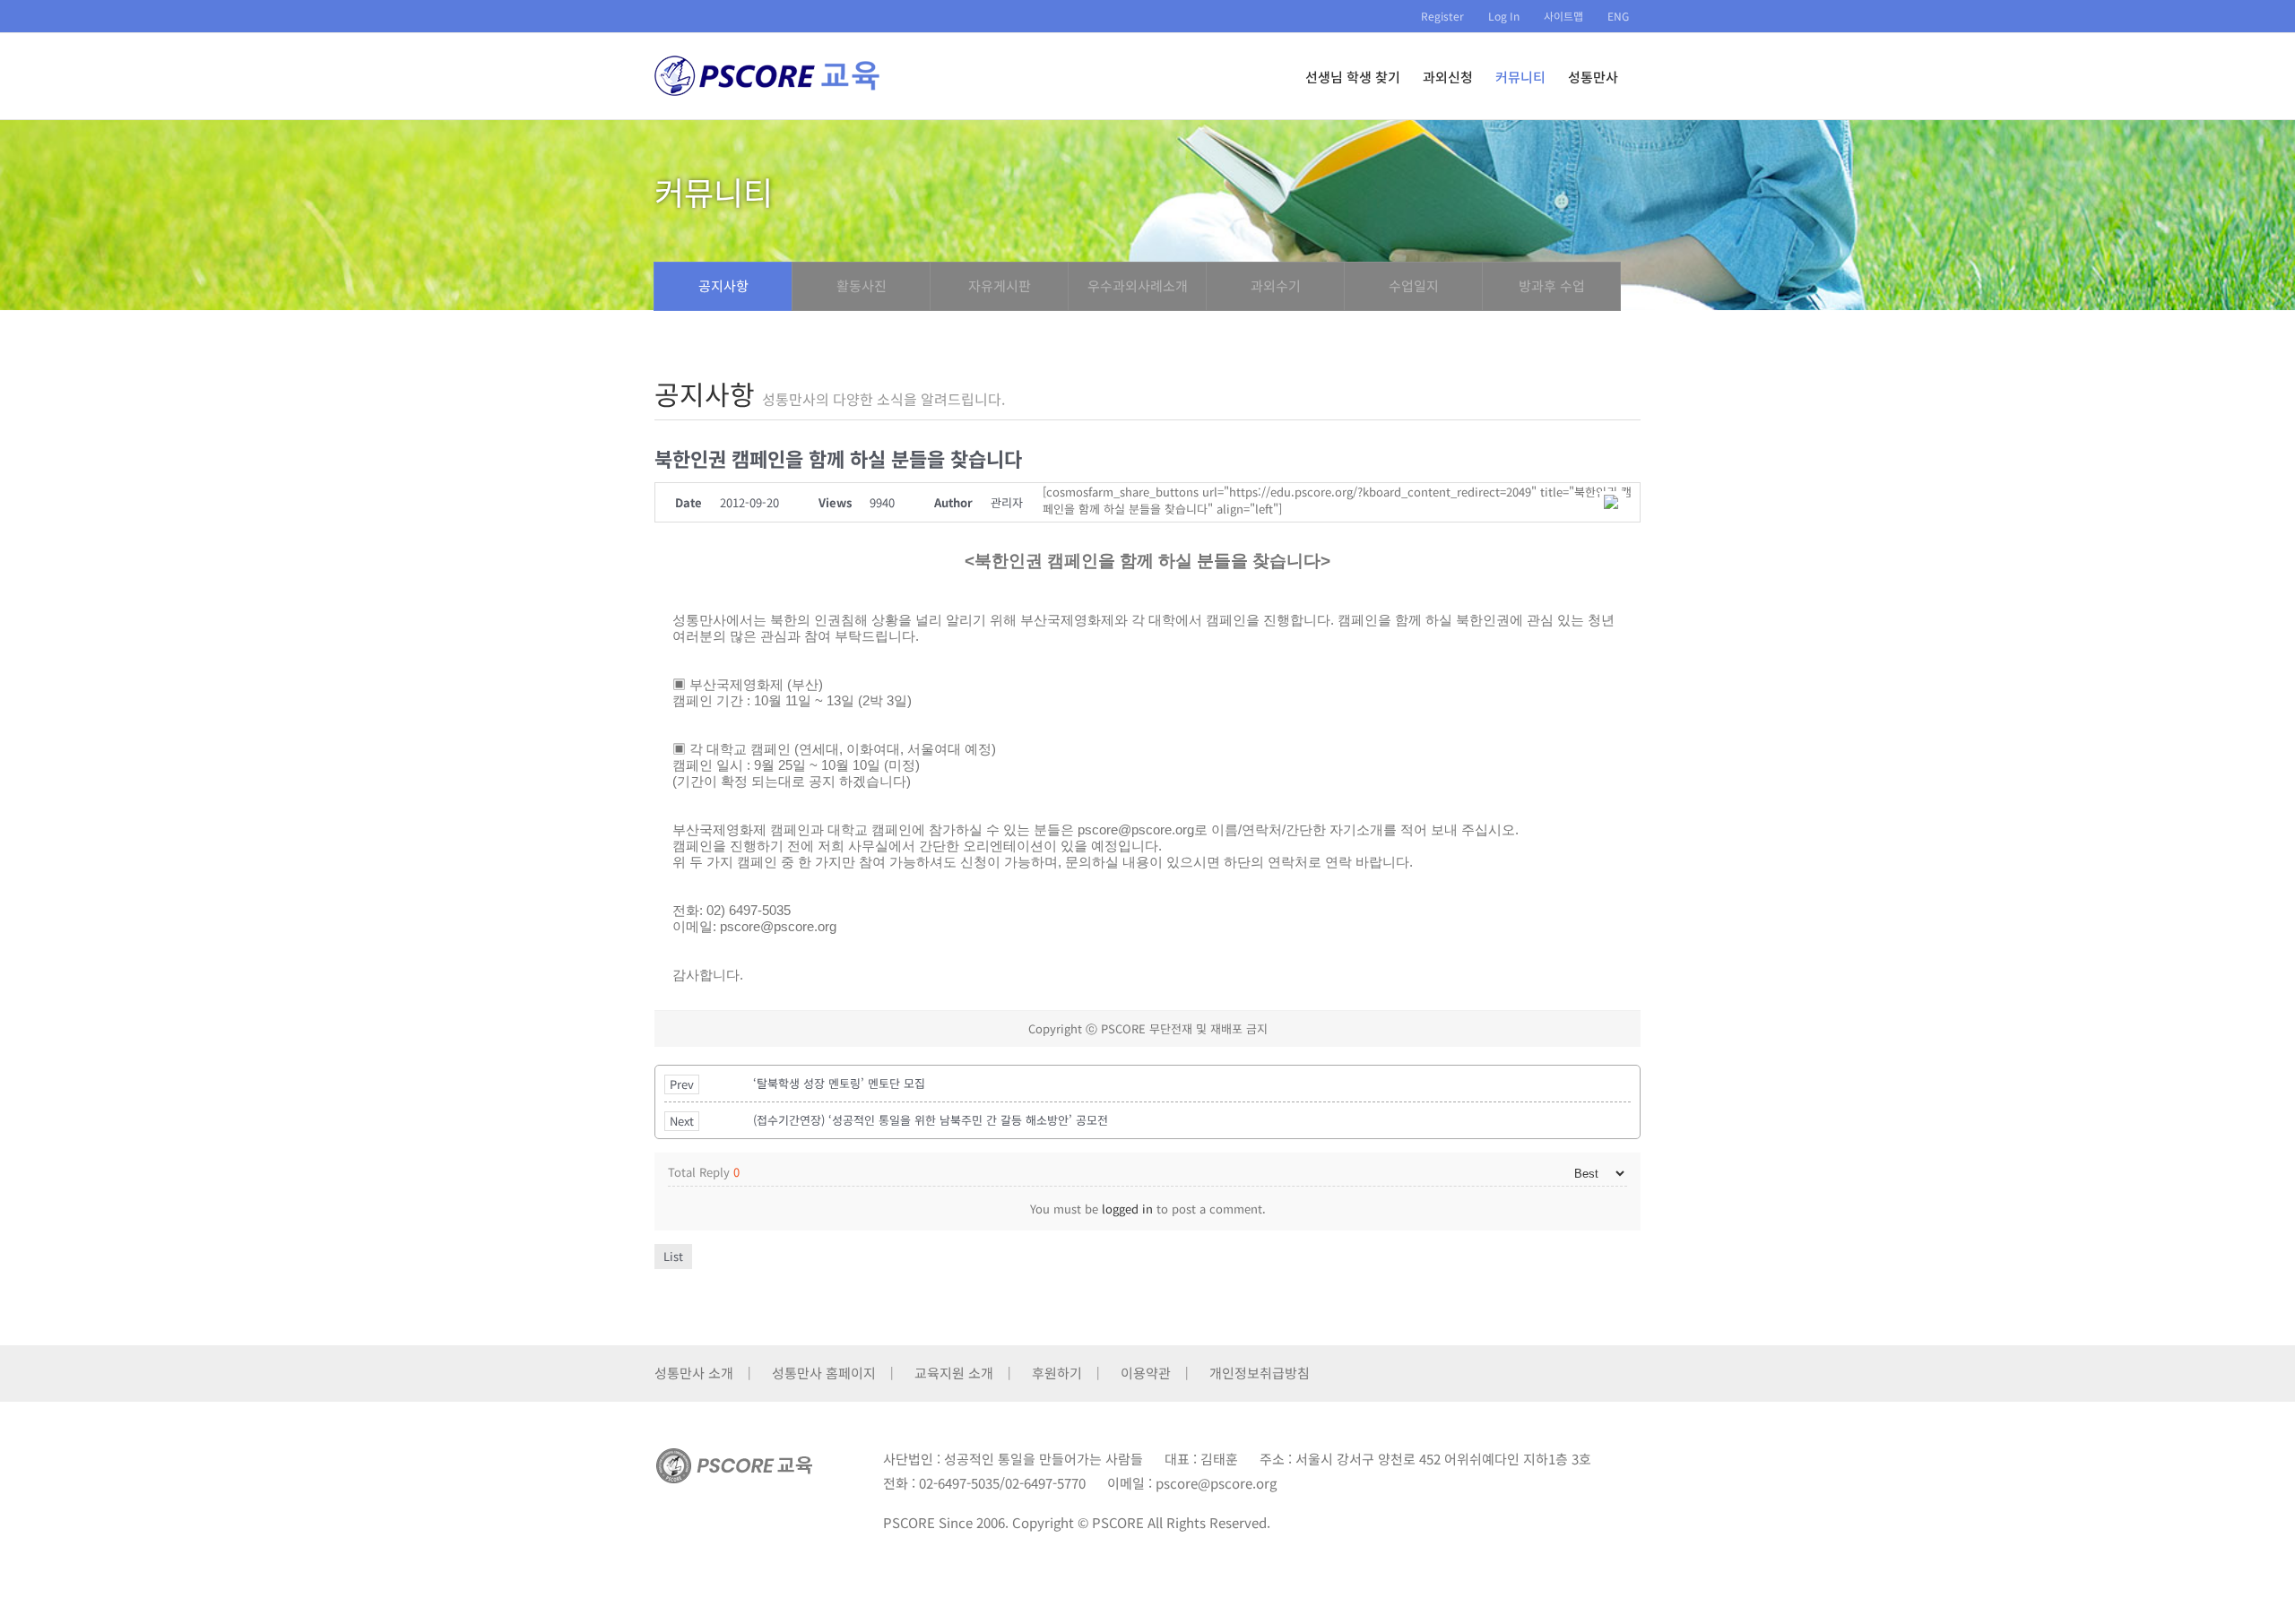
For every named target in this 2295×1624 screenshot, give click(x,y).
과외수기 (1276, 285)
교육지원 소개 (954, 1373)
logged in (1127, 1209)
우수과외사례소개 (1138, 285)
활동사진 (862, 285)
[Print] (1613, 502)
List (673, 1256)
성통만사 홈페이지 (824, 1373)
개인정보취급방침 (1260, 1373)
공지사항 (723, 285)
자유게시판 (1000, 285)
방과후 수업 (1552, 285)
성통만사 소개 (694, 1373)
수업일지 (1414, 285)
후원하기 (1057, 1373)
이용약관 (1146, 1373)
